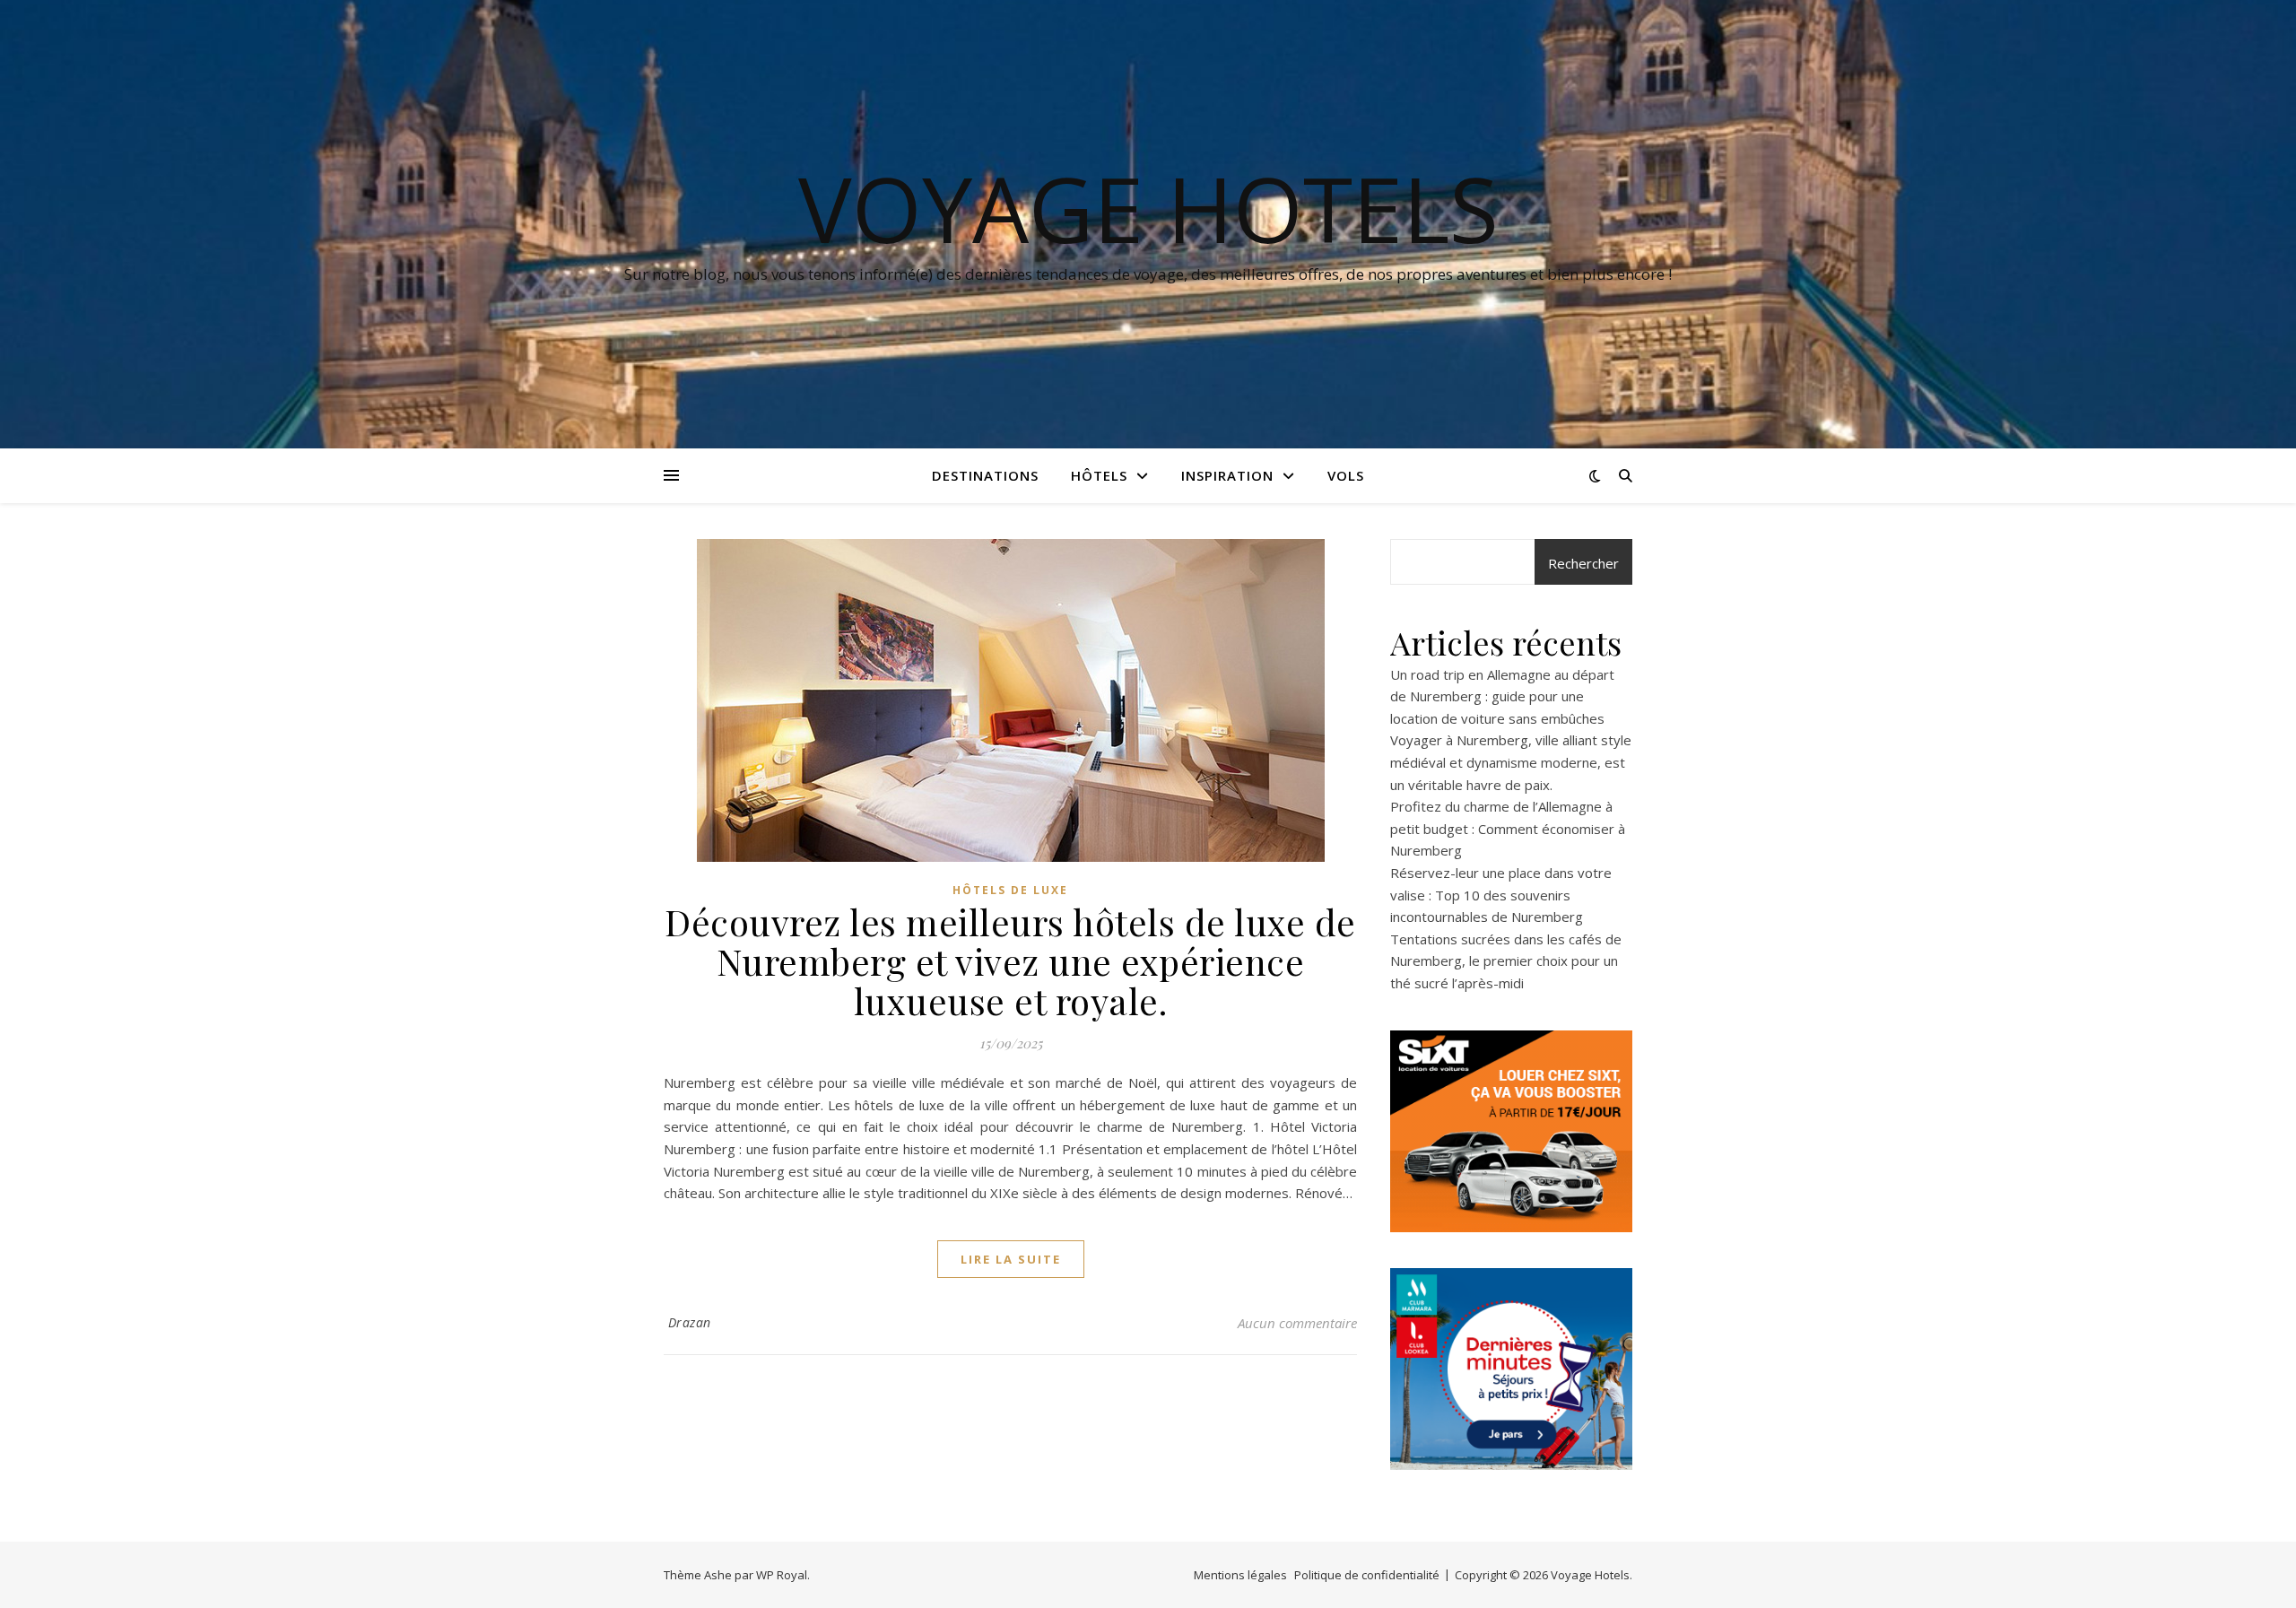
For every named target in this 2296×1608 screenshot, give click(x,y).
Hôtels (1099, 475)
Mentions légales (1240, 1575)
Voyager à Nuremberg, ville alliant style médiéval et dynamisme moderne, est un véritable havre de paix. (1511, 762)
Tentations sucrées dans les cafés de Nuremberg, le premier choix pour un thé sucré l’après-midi (1506, 961)
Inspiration (1227, 475)
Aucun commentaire (1297, 1323)
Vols (1346, 475)
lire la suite (1011, 1259)
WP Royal (782, 1575)
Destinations (985, 475)
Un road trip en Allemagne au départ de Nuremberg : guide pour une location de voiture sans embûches (1502, 696)
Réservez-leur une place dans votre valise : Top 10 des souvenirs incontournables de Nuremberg (1501, 895)
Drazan (690, 1322)
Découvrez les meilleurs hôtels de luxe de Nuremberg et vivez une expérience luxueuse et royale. (1010, 961)
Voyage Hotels (1148, 208)
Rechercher (1583, 563)
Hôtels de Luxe (1010, 890)
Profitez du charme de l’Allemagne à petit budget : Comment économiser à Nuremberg (1508, 828)
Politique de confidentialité (1367, 1575)
